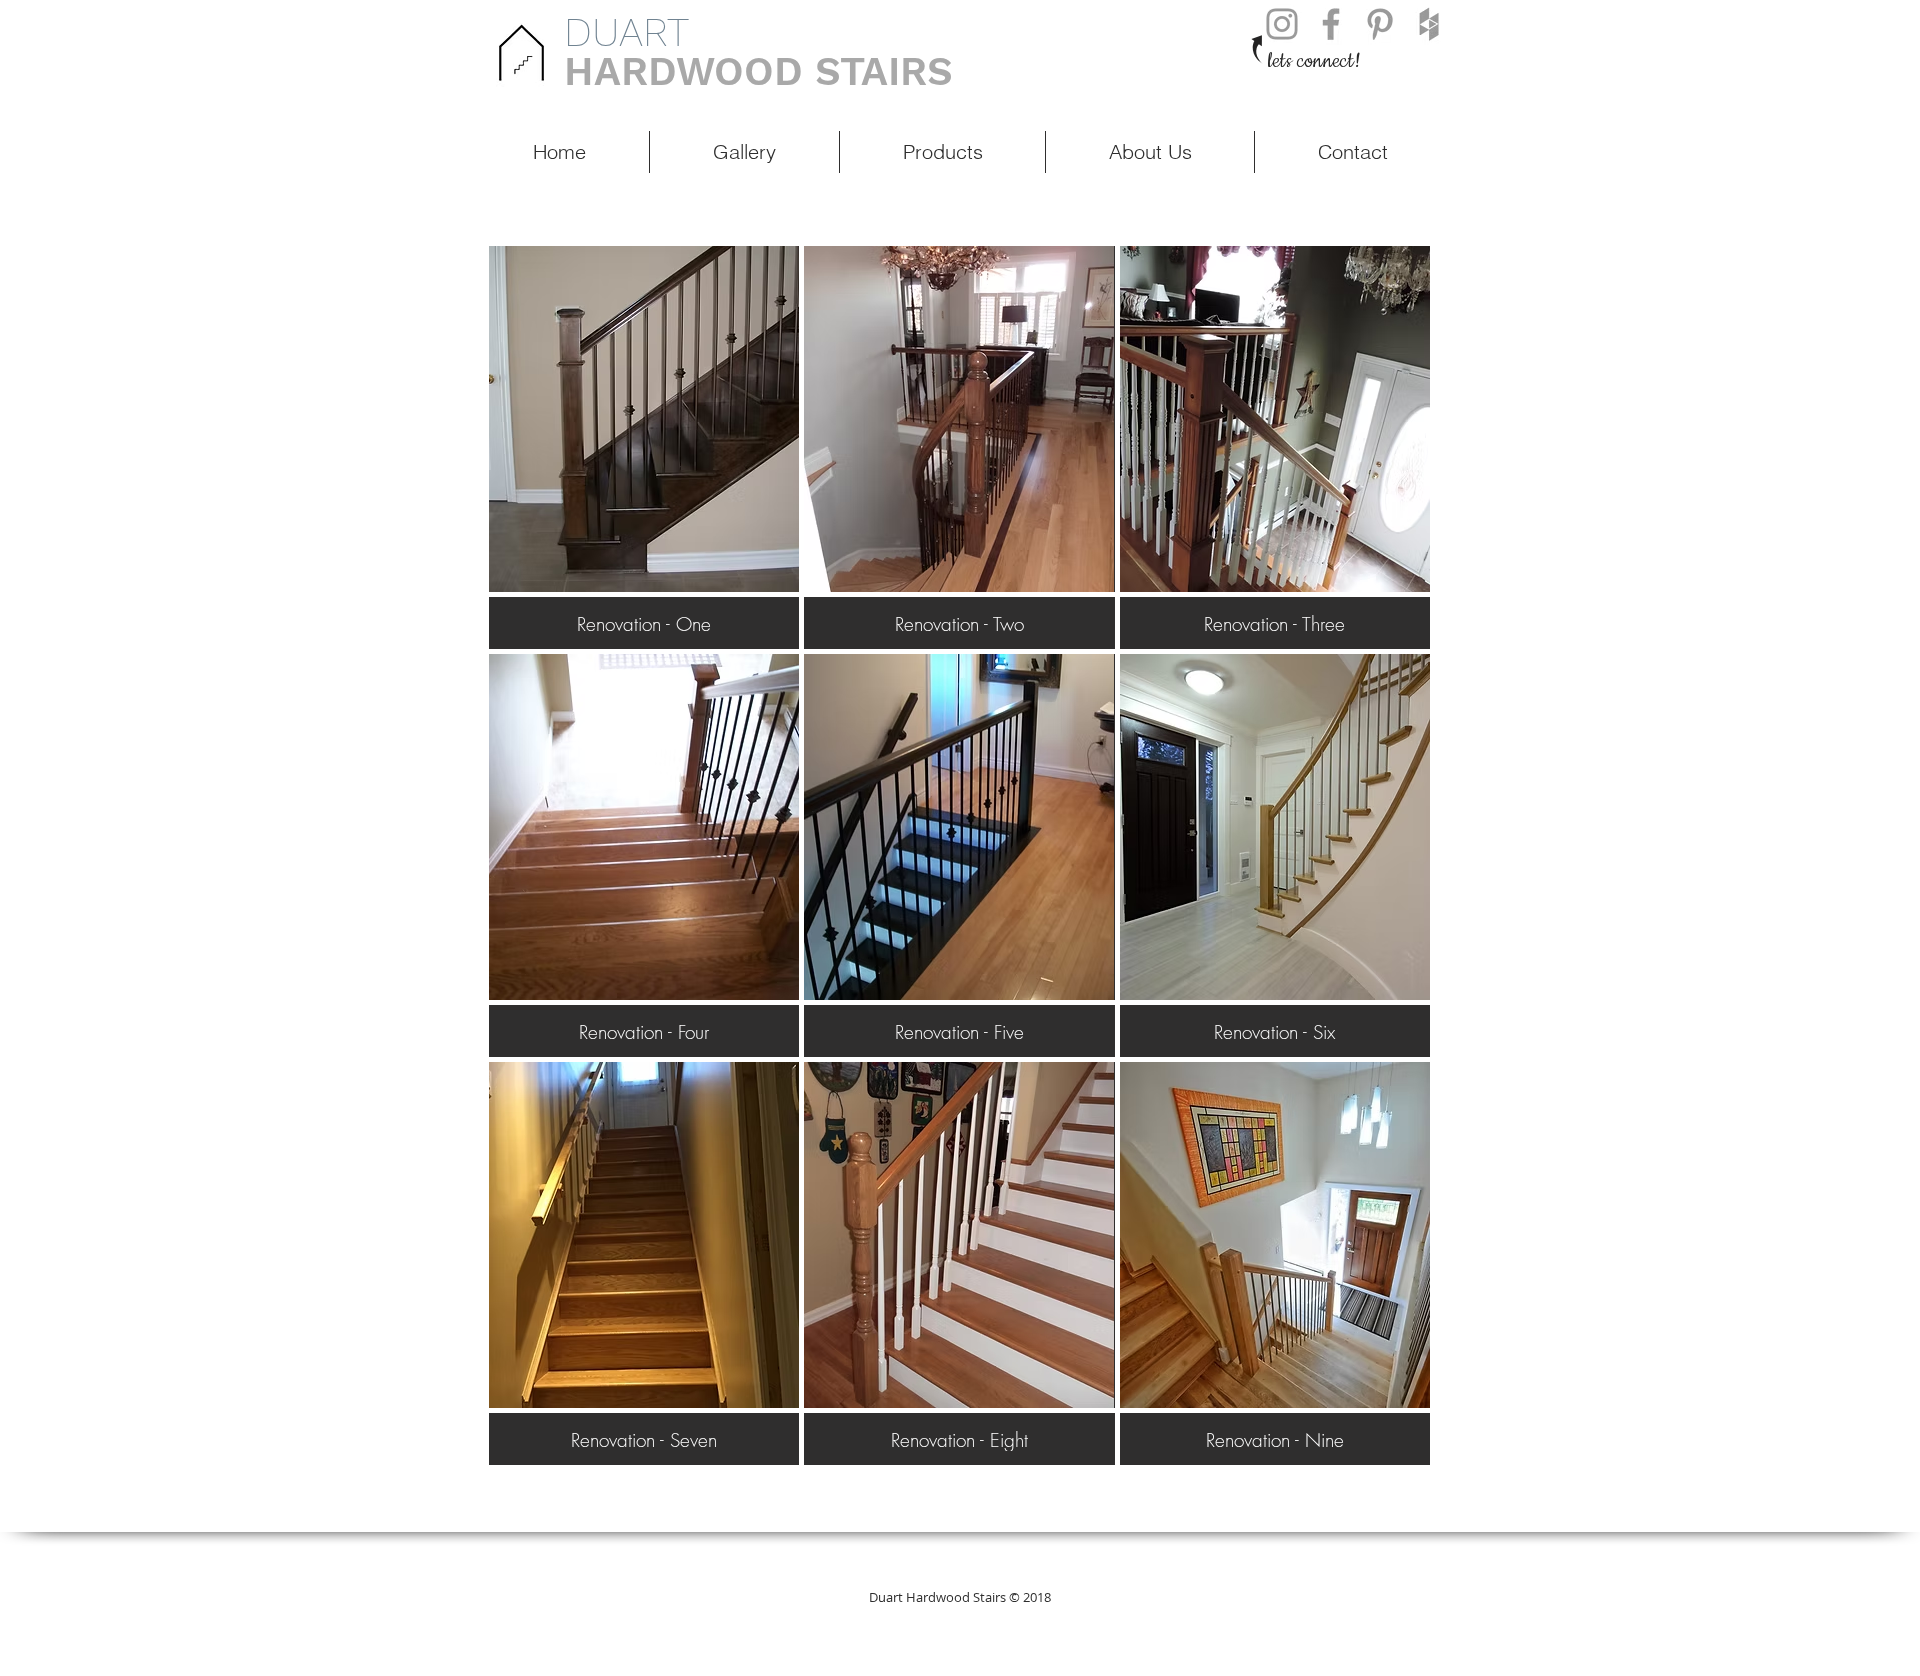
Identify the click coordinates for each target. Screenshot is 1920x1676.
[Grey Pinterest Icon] (1380, 24)
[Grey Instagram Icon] (1282, 24)
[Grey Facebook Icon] (1331, 24)
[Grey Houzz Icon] (1429, 24)
